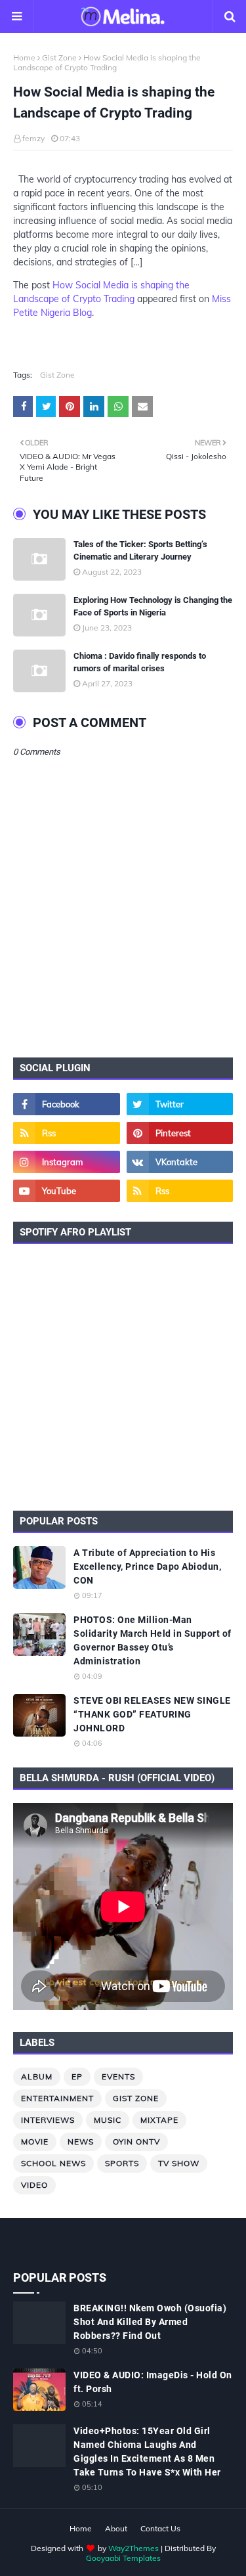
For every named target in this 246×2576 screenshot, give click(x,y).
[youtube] (67, 1191)
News (81, 2142)
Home (24, 57)
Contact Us (160, 2528)
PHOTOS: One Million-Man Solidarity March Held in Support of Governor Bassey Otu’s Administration (153, 1640)
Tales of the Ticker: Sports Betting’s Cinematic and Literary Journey (140, 551)
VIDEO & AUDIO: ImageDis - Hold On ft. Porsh (153, 2382)
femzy (33, 138)
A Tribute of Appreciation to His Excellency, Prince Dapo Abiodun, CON (147, 1566)
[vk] (180, 1162)
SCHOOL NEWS (53, 2163)
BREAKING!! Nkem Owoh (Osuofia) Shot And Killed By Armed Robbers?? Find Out (150, 2322)
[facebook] (67, 1104)
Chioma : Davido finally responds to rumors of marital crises (140, 662)
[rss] (67, 1133)
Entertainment (57, 2098)
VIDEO (34, 2185)
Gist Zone (59, 57)
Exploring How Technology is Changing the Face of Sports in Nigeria (153, 607)
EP (77, 2076)
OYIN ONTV (136, 2142)
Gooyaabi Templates (123, 2558)
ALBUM (37, 2076)
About (116, 2528)
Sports (122, 2163)
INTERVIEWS (48, 2120)
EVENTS (118, 2076)
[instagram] (67, 1162)
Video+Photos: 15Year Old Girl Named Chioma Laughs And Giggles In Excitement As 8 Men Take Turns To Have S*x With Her (147, 2452)
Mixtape (159, 2120)
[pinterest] (180, 1133)
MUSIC (108, 2120)
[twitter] (180, 1104)
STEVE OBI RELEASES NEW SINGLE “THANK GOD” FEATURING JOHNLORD (152, 1714)
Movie (35, 2142)
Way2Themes (133, 2548)
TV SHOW (179, 2163)
